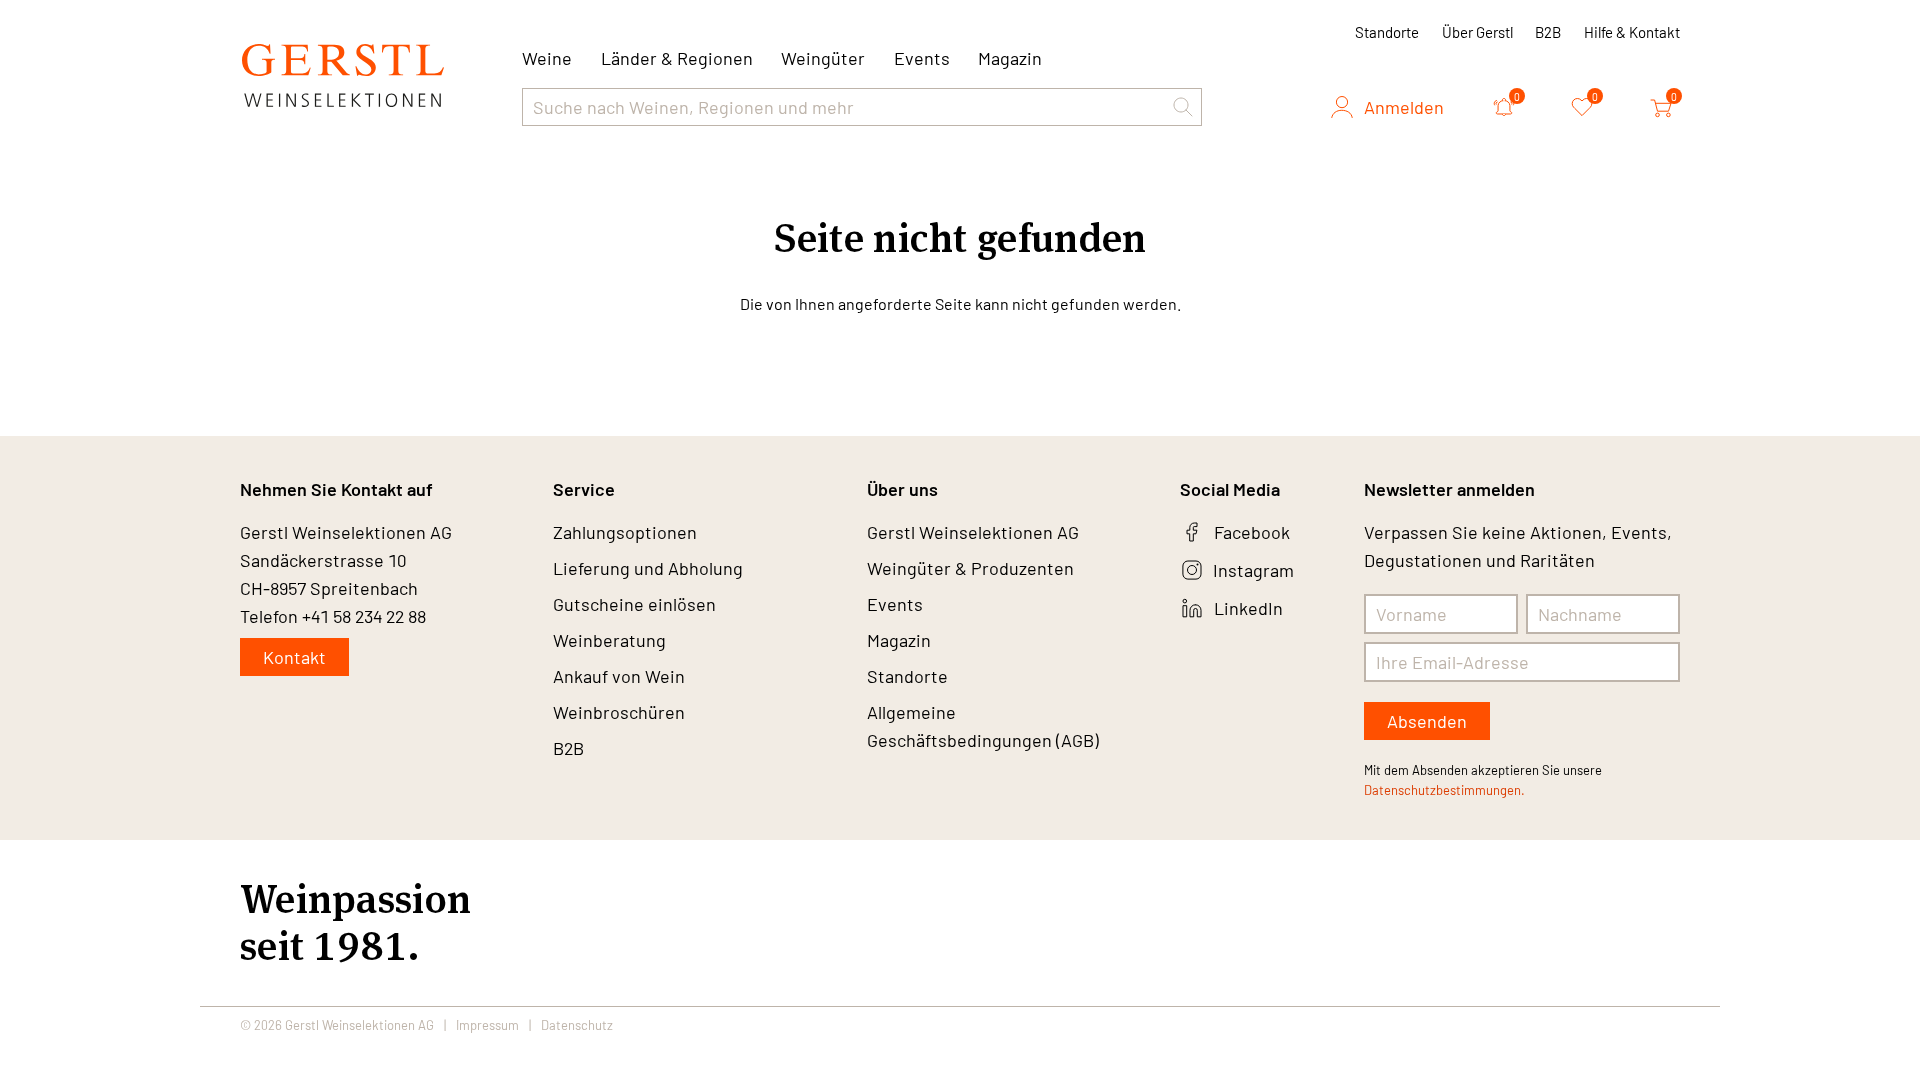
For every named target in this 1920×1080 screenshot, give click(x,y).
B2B (1548, 32)
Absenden (1427, 721)
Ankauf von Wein (619, 676)
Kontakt (294, 657)
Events (922, 58)
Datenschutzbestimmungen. (1444, 790)
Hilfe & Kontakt (1632, 32)
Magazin (1010, 58)
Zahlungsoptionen (625, 532)
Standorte (1387, 32)
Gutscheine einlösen (634, 604)
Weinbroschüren (619, 712)
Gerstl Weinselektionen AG (973, 532)
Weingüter (823, 58)
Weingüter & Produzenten (970, 568)
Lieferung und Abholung (648, 568)
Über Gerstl (1477, 32)
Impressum (487, 1025)
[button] (1183, 107)
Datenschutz (577, 1025)
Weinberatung (609, 640)
